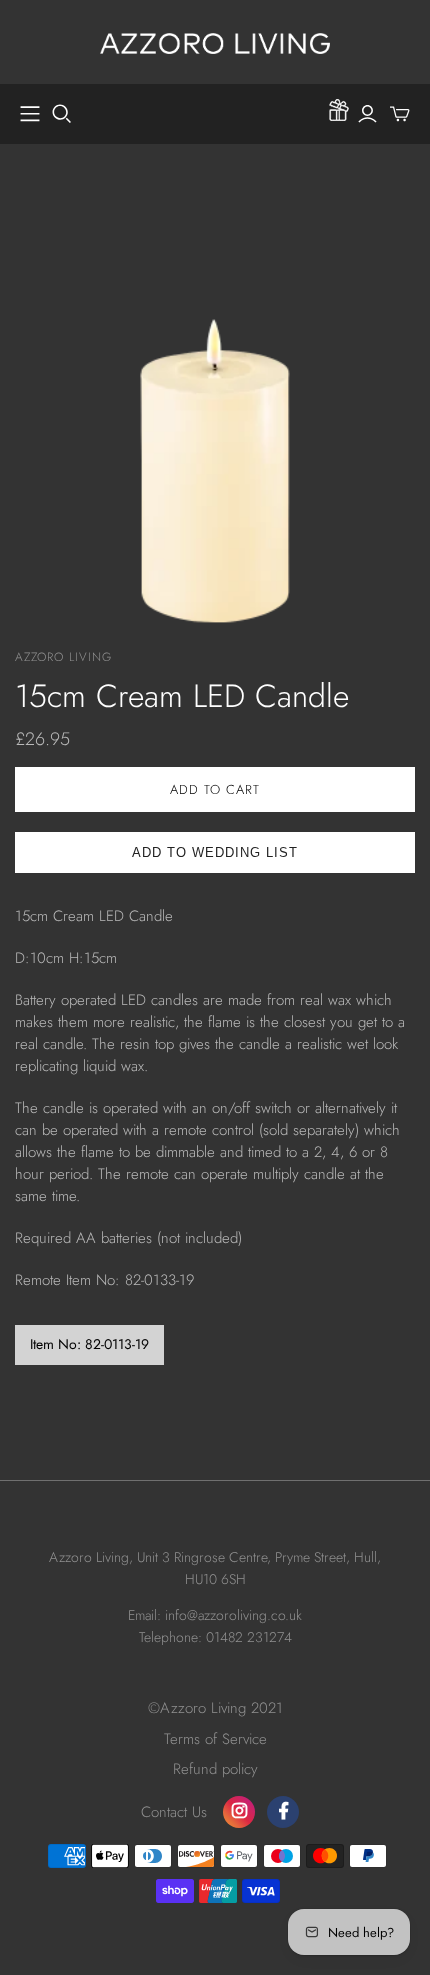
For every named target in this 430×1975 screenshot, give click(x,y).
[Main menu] (30, 114)
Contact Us (174, 1812)
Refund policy (215, 1769)
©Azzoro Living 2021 (215, 1708)
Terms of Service (215, 1739)
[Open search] (62, 114)
